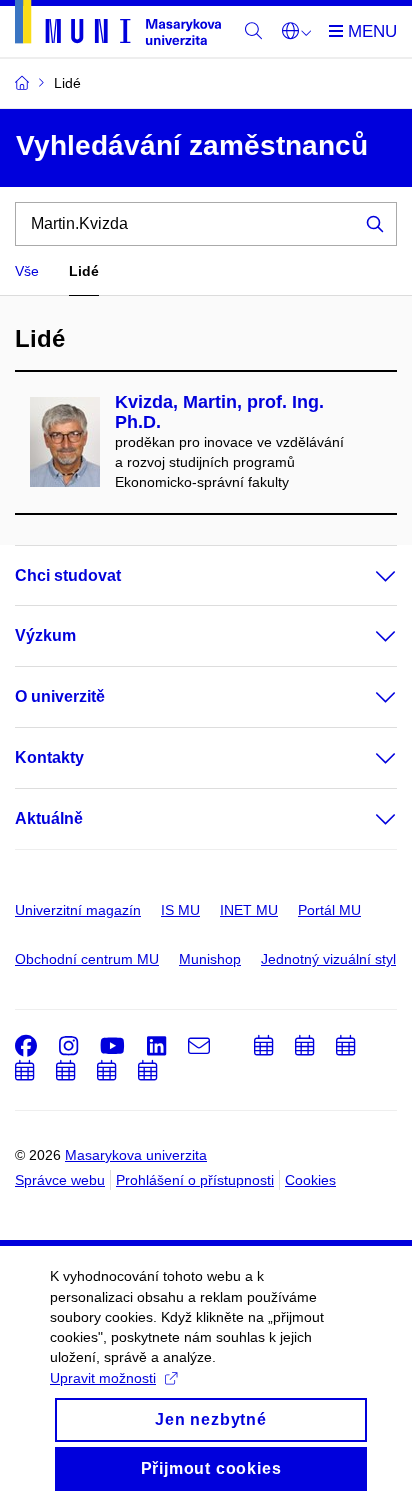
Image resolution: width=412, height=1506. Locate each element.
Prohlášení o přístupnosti (195, 1180)
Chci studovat (68, 575)
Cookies (310, 1180)
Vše (27, 271)
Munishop (210, 959)
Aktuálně (49, 818)
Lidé (84, 271)
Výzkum (45, 635)
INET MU (249, 910)
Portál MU (329, 910)
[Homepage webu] (118, 26)
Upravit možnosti (103, 1378)
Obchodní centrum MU (87, 959)
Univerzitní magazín (78, 910)
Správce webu (60, 1180)
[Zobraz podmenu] (366, 576)
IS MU (180, 910)
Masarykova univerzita (136, 1155)
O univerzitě (60, 696)
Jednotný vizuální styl (328, 959)
